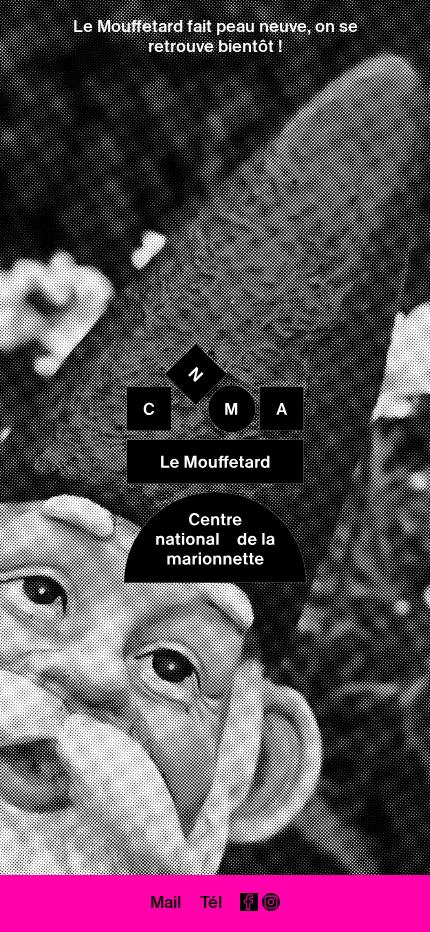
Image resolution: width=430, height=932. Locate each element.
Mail (165, 902)
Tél (211, 902)
